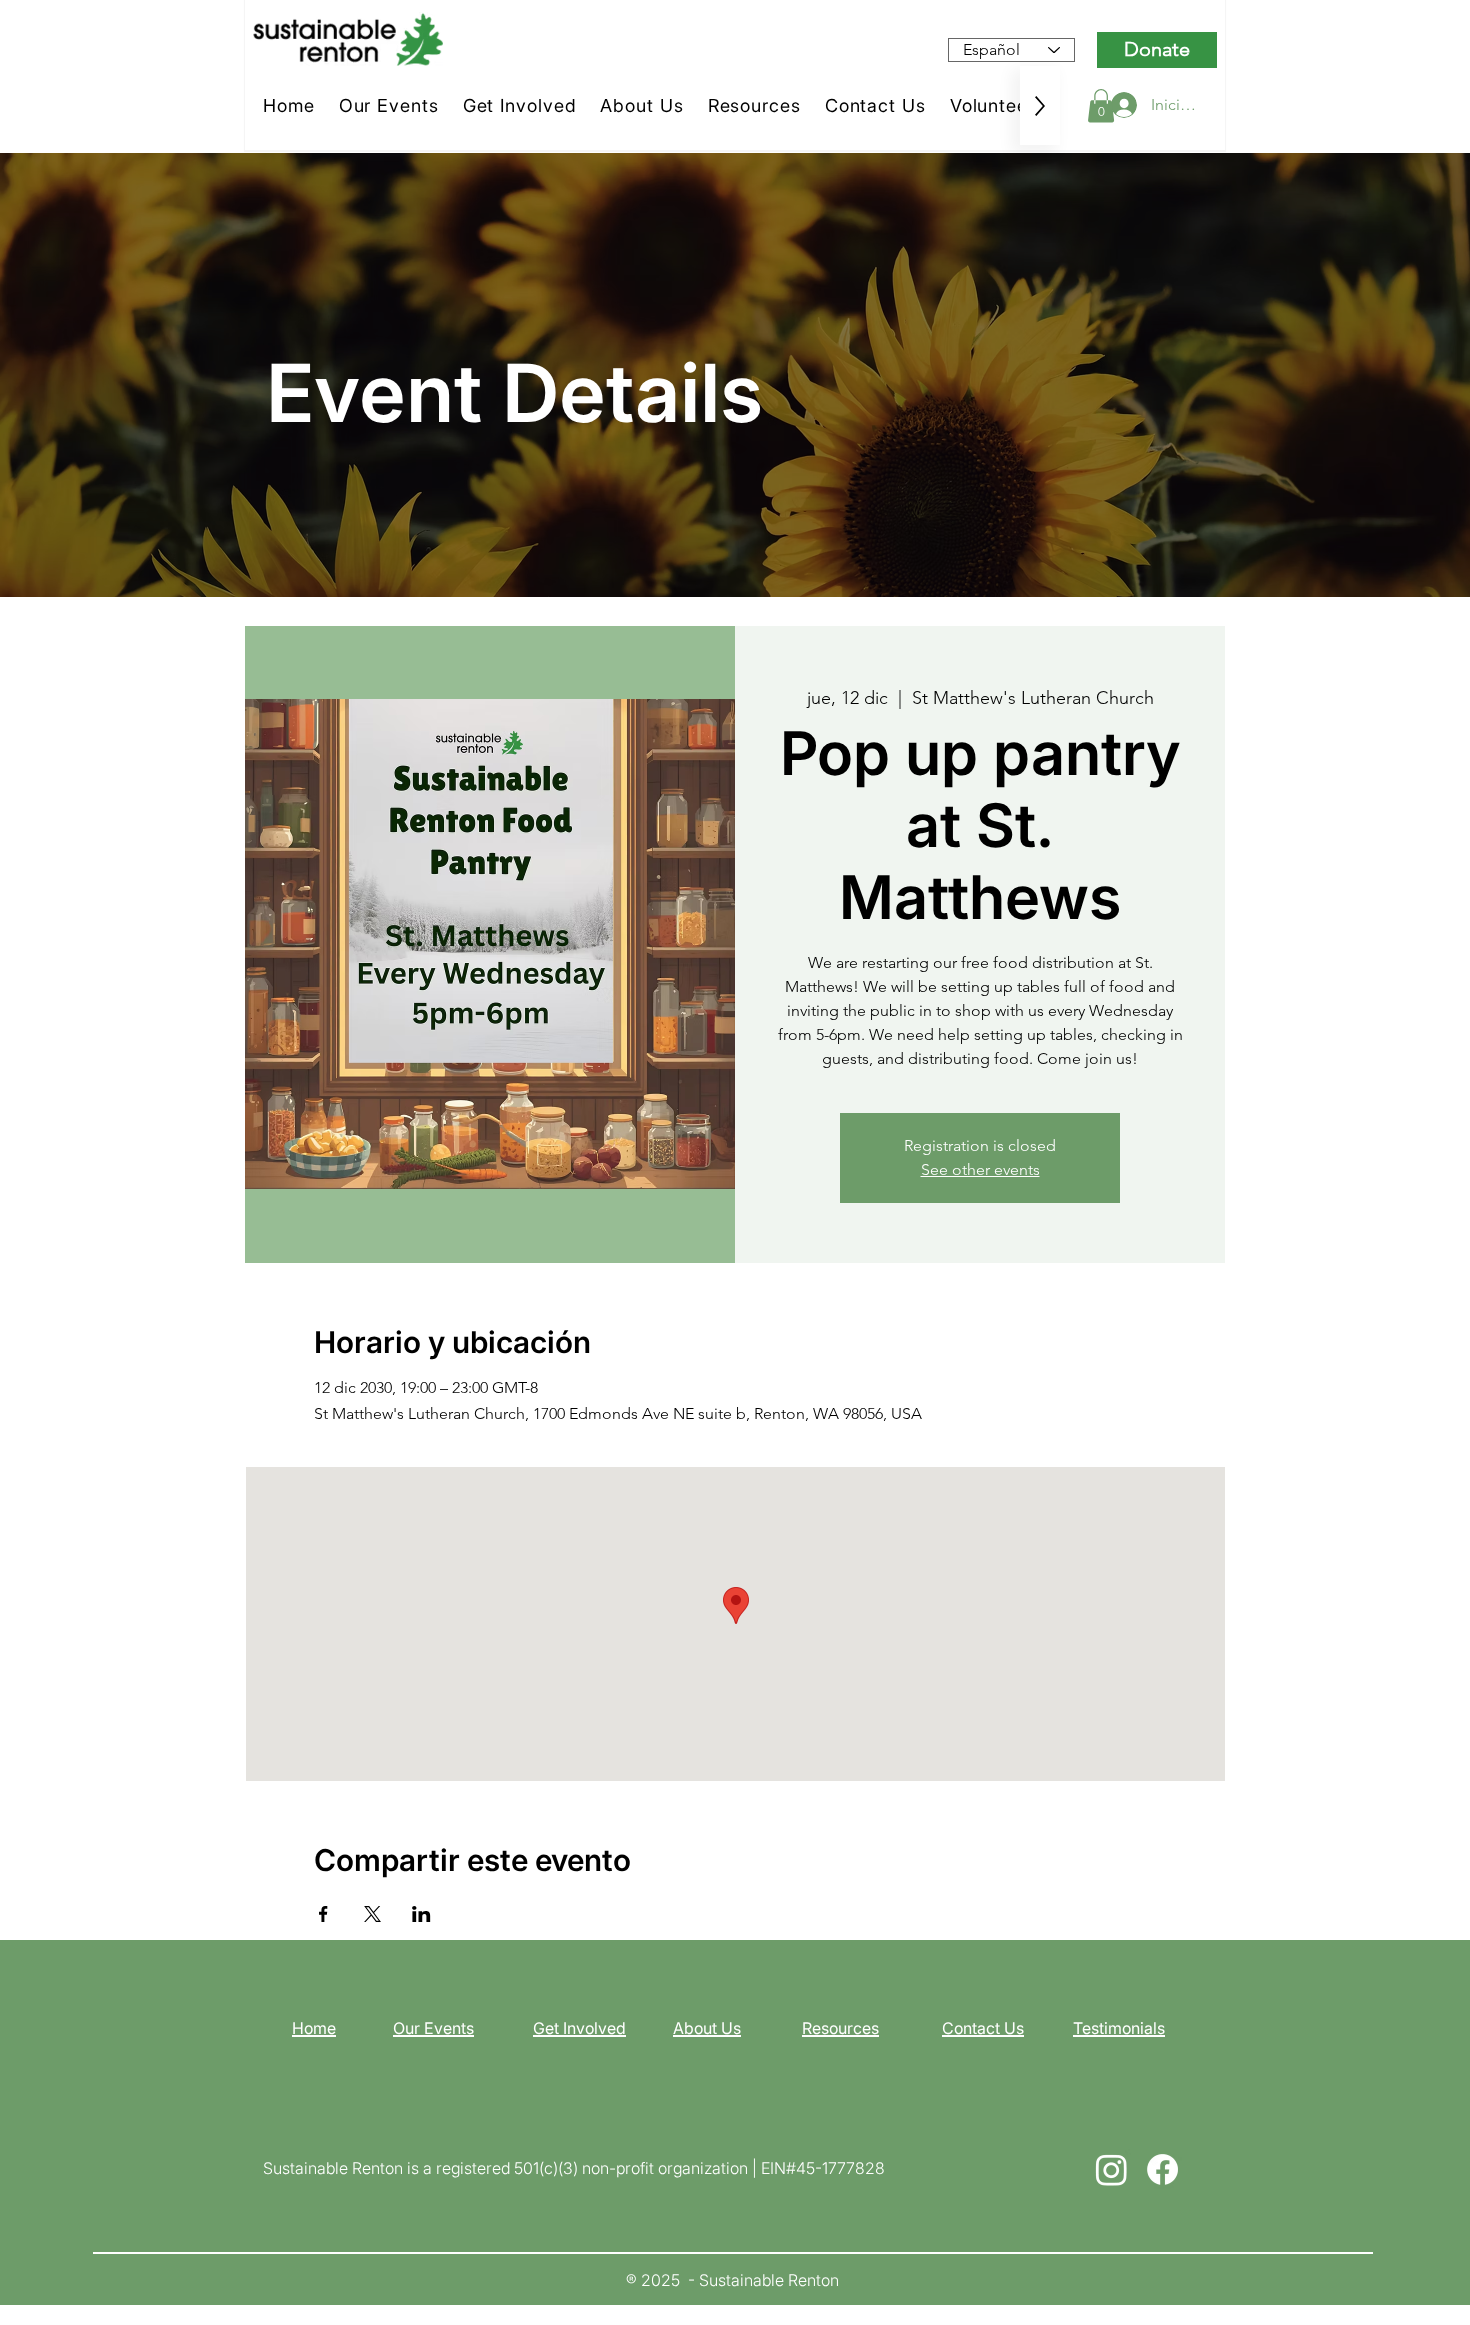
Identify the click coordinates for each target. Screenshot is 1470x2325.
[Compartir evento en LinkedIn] (421, 1914)
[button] (1101, 105)
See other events (980, 1169)
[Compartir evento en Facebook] (323, 1914)
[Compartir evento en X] (372, 1914)
